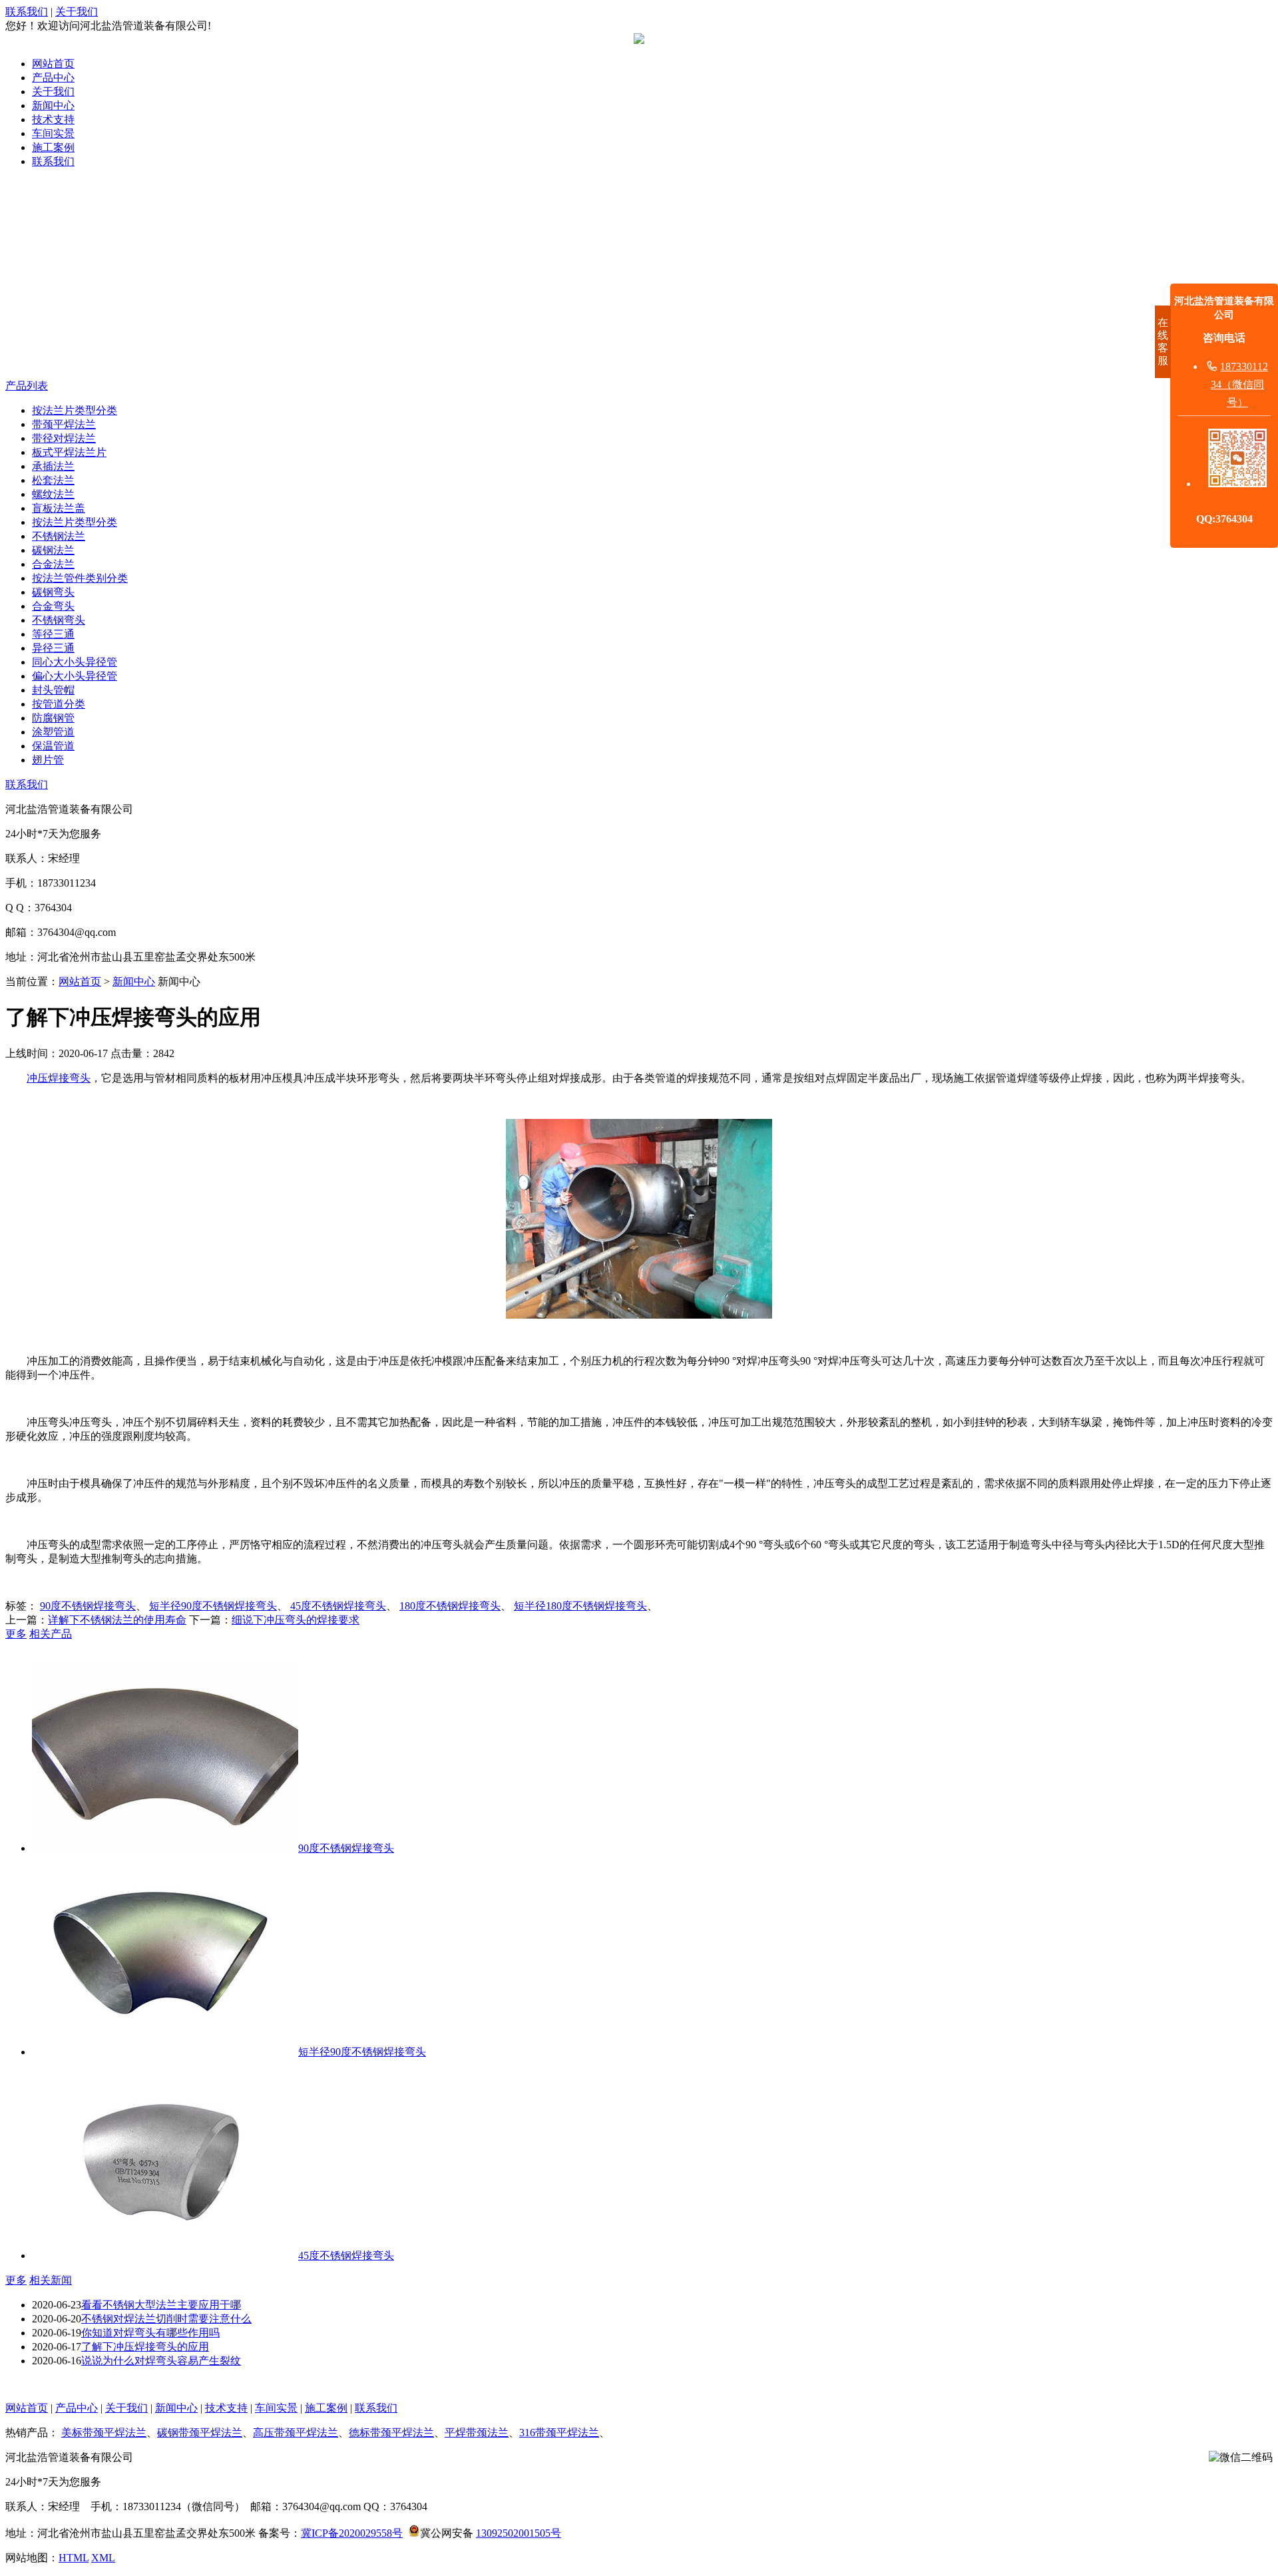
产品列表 (27, 386)
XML (103, 2558)
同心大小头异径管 (75, 662)
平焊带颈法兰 (477, 2433)
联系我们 (27, 12)
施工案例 (53, 147)
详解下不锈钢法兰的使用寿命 (117, 1620)
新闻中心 (53, 106)
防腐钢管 (53, 718)
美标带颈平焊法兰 (104, 2433)
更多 (16, 1634)
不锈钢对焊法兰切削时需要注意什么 (166, 2319)
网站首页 (53, 64)
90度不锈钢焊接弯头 (88, 1606)
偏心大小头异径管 (75, 676)
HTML (74, 2558)
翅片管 (48, 760)
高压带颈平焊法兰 (296, 2433)
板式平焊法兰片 (69, 452)
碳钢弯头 (53, 592)
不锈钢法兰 (59, 536)
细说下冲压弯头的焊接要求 (296, 1620)
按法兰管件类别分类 (80, 578)
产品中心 (53, 78)
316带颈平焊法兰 (559, 2433)
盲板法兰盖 (59, 508)
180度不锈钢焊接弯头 (450, 1606)
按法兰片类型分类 (75, 410)
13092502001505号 (519, 2533)
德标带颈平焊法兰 (391, 2433)
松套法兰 (53, 480)
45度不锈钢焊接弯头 (338, 1606)
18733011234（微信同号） (1239, 384)
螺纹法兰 (53, 494)
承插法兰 (53, 466)
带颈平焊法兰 (64, 424)
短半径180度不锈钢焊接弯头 (580, 1606)
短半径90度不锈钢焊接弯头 (213, 1606)
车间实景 (53, 133)
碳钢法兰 (53, 550)
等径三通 (53, 634)
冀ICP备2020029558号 (352, 2533)
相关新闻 (51, 2280)
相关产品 (51, 1634)
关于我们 (77, 12)
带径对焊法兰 (64, 438)
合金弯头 (53, 606)
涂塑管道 (53, 732)
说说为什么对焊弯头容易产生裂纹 (161, 2361)
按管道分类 (59, 704)
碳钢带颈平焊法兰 (200, 2433)
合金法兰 (53, 564)
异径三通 (53, 648)
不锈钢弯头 (59, 620)
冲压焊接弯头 (59, 1078)
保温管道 (53, 746)
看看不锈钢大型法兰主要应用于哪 (161, 2305)
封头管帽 (53, 690)
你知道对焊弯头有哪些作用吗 (150, 2333)
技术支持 (53, 119)
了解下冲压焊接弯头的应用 (145, 2347)
